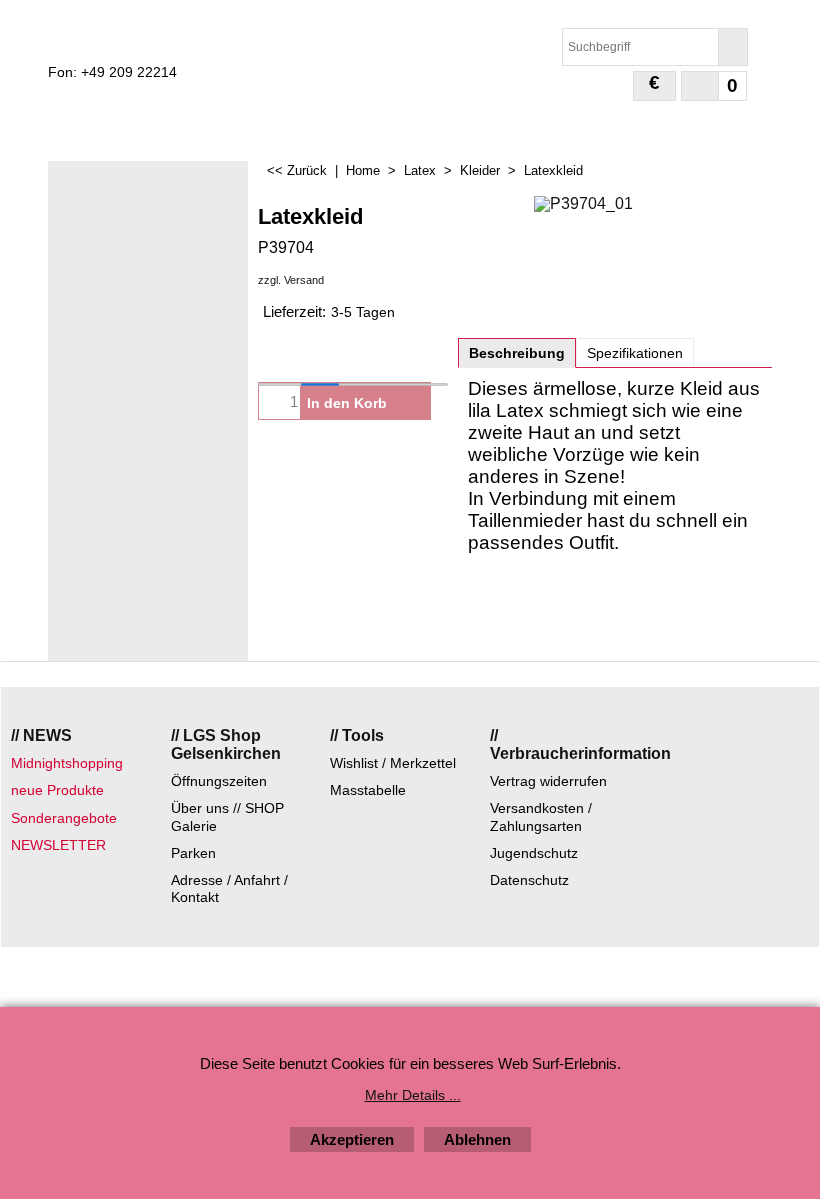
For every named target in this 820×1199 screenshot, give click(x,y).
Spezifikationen (635, 353)
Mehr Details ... (413, 1095)
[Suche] (732, 47)
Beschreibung (517, 353)
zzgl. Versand (291, 280)
